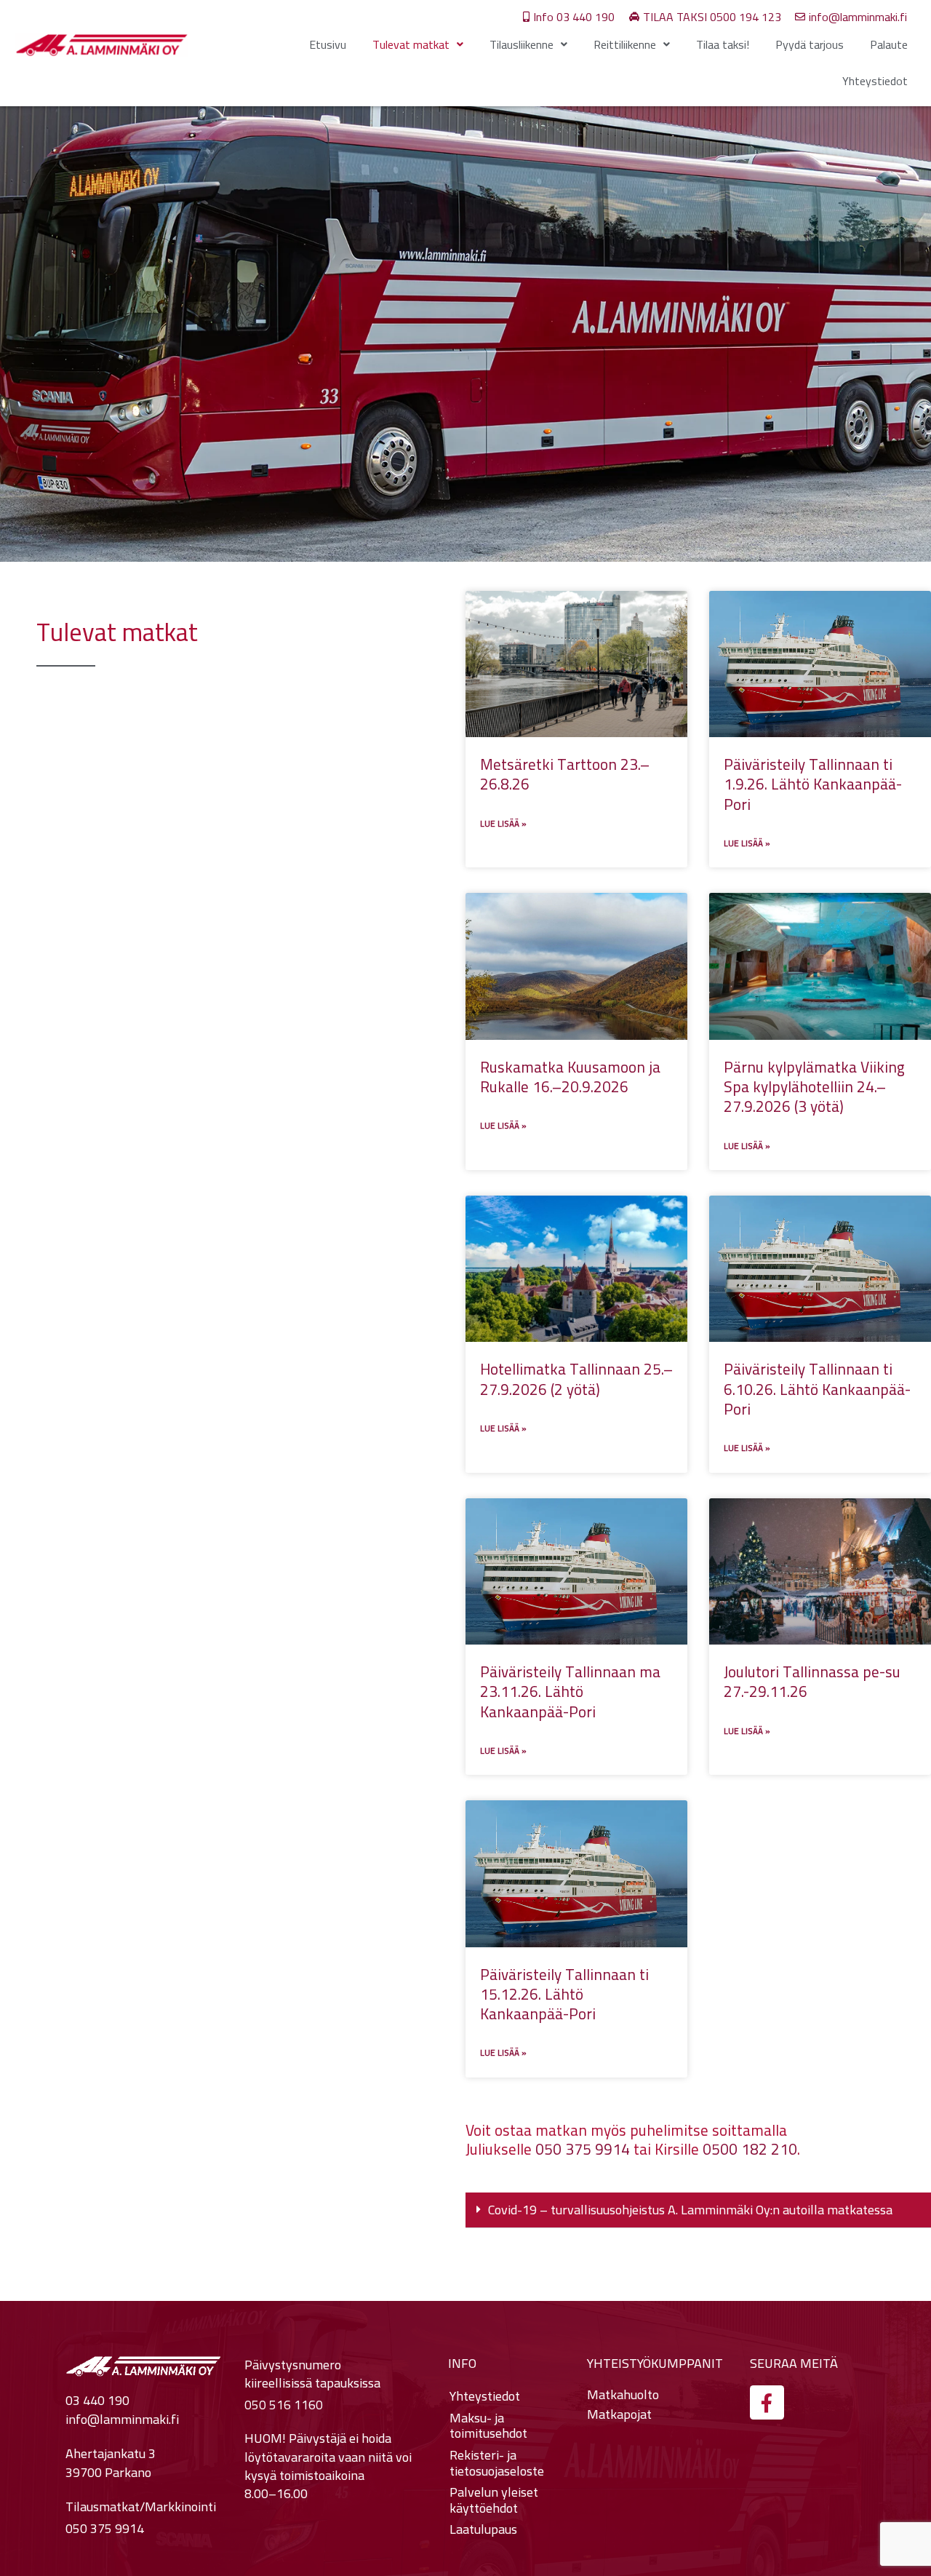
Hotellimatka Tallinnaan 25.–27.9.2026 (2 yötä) (576, 1379)
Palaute (889, 44)
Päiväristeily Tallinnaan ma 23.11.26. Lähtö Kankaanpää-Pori (570, 1692)
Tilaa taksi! (723, 44)
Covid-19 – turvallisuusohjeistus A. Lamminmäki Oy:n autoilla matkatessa (690, 2210)
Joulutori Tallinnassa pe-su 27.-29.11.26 (812, 1682)
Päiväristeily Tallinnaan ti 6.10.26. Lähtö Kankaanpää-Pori (817, 1389)
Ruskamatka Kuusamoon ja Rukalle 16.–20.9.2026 (570, 1077)
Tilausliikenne (522, 44)
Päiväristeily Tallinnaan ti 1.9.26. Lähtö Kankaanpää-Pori (813, 784)
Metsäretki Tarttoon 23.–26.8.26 (565, 774)
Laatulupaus (483, 2529)
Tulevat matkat (411, 44)
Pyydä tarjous (810, 44)
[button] (698, 2210)
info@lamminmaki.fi (122, 2420)
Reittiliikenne (625, 44)
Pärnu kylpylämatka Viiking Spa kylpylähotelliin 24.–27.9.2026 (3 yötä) (814, 1087)
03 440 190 (97, 2401)
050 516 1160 (284, 2405)
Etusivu (328, 44)
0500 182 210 (750, 2149)
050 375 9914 (583, 2149)
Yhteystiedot (875, 81)
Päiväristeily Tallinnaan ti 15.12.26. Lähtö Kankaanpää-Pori (564, 1995)
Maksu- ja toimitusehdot (488, 2426)
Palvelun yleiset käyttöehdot (494, 2500)
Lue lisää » (503, 823)
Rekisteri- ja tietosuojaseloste (497, 2463)
